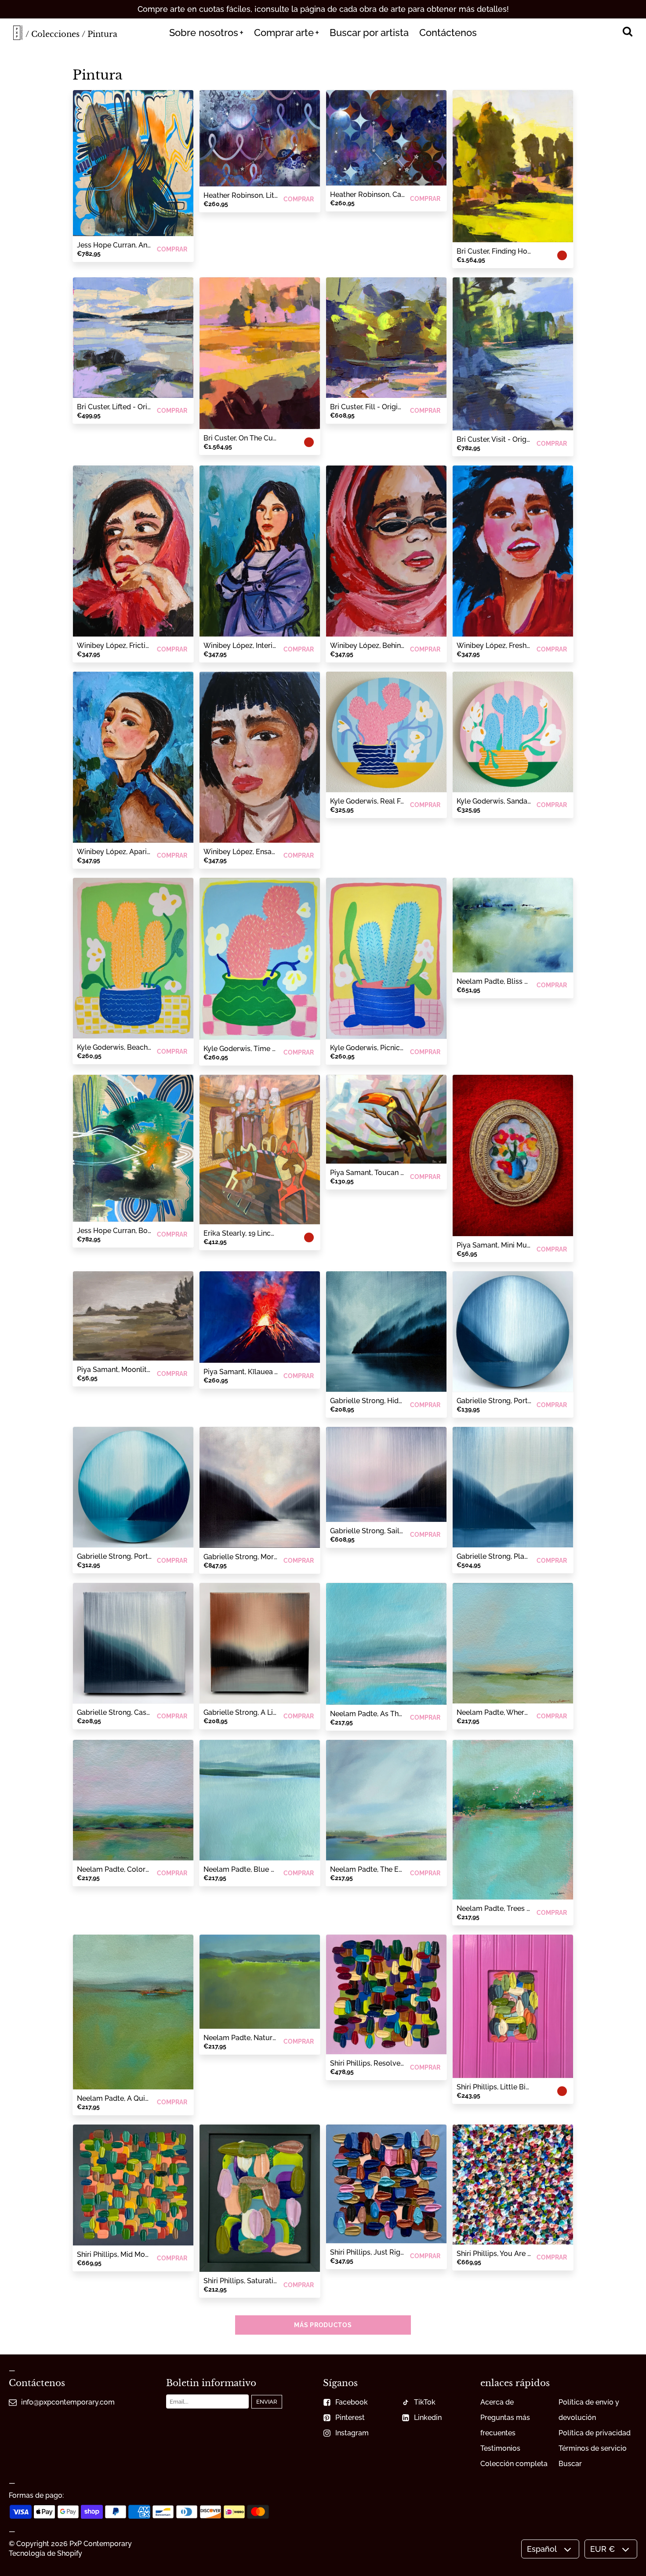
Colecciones (55, 34)
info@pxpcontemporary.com (68, 2402)
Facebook (352, 2402)
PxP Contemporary (101, 2544)
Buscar (570, 2464)
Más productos (323, 2325)
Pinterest (350, 2418)
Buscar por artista (369, 33)
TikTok (425, 2402)
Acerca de (497, 2402)
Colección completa (514, 2464)
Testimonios (500, 2448)
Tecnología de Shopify (45, 2553)
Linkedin (428, 2418)
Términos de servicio (593, 2448)
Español (542, 2549)
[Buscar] (627, 33)
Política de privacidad (595, 2433)
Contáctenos (448, 33)
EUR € (602, 2549)
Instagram (352, 2433)
